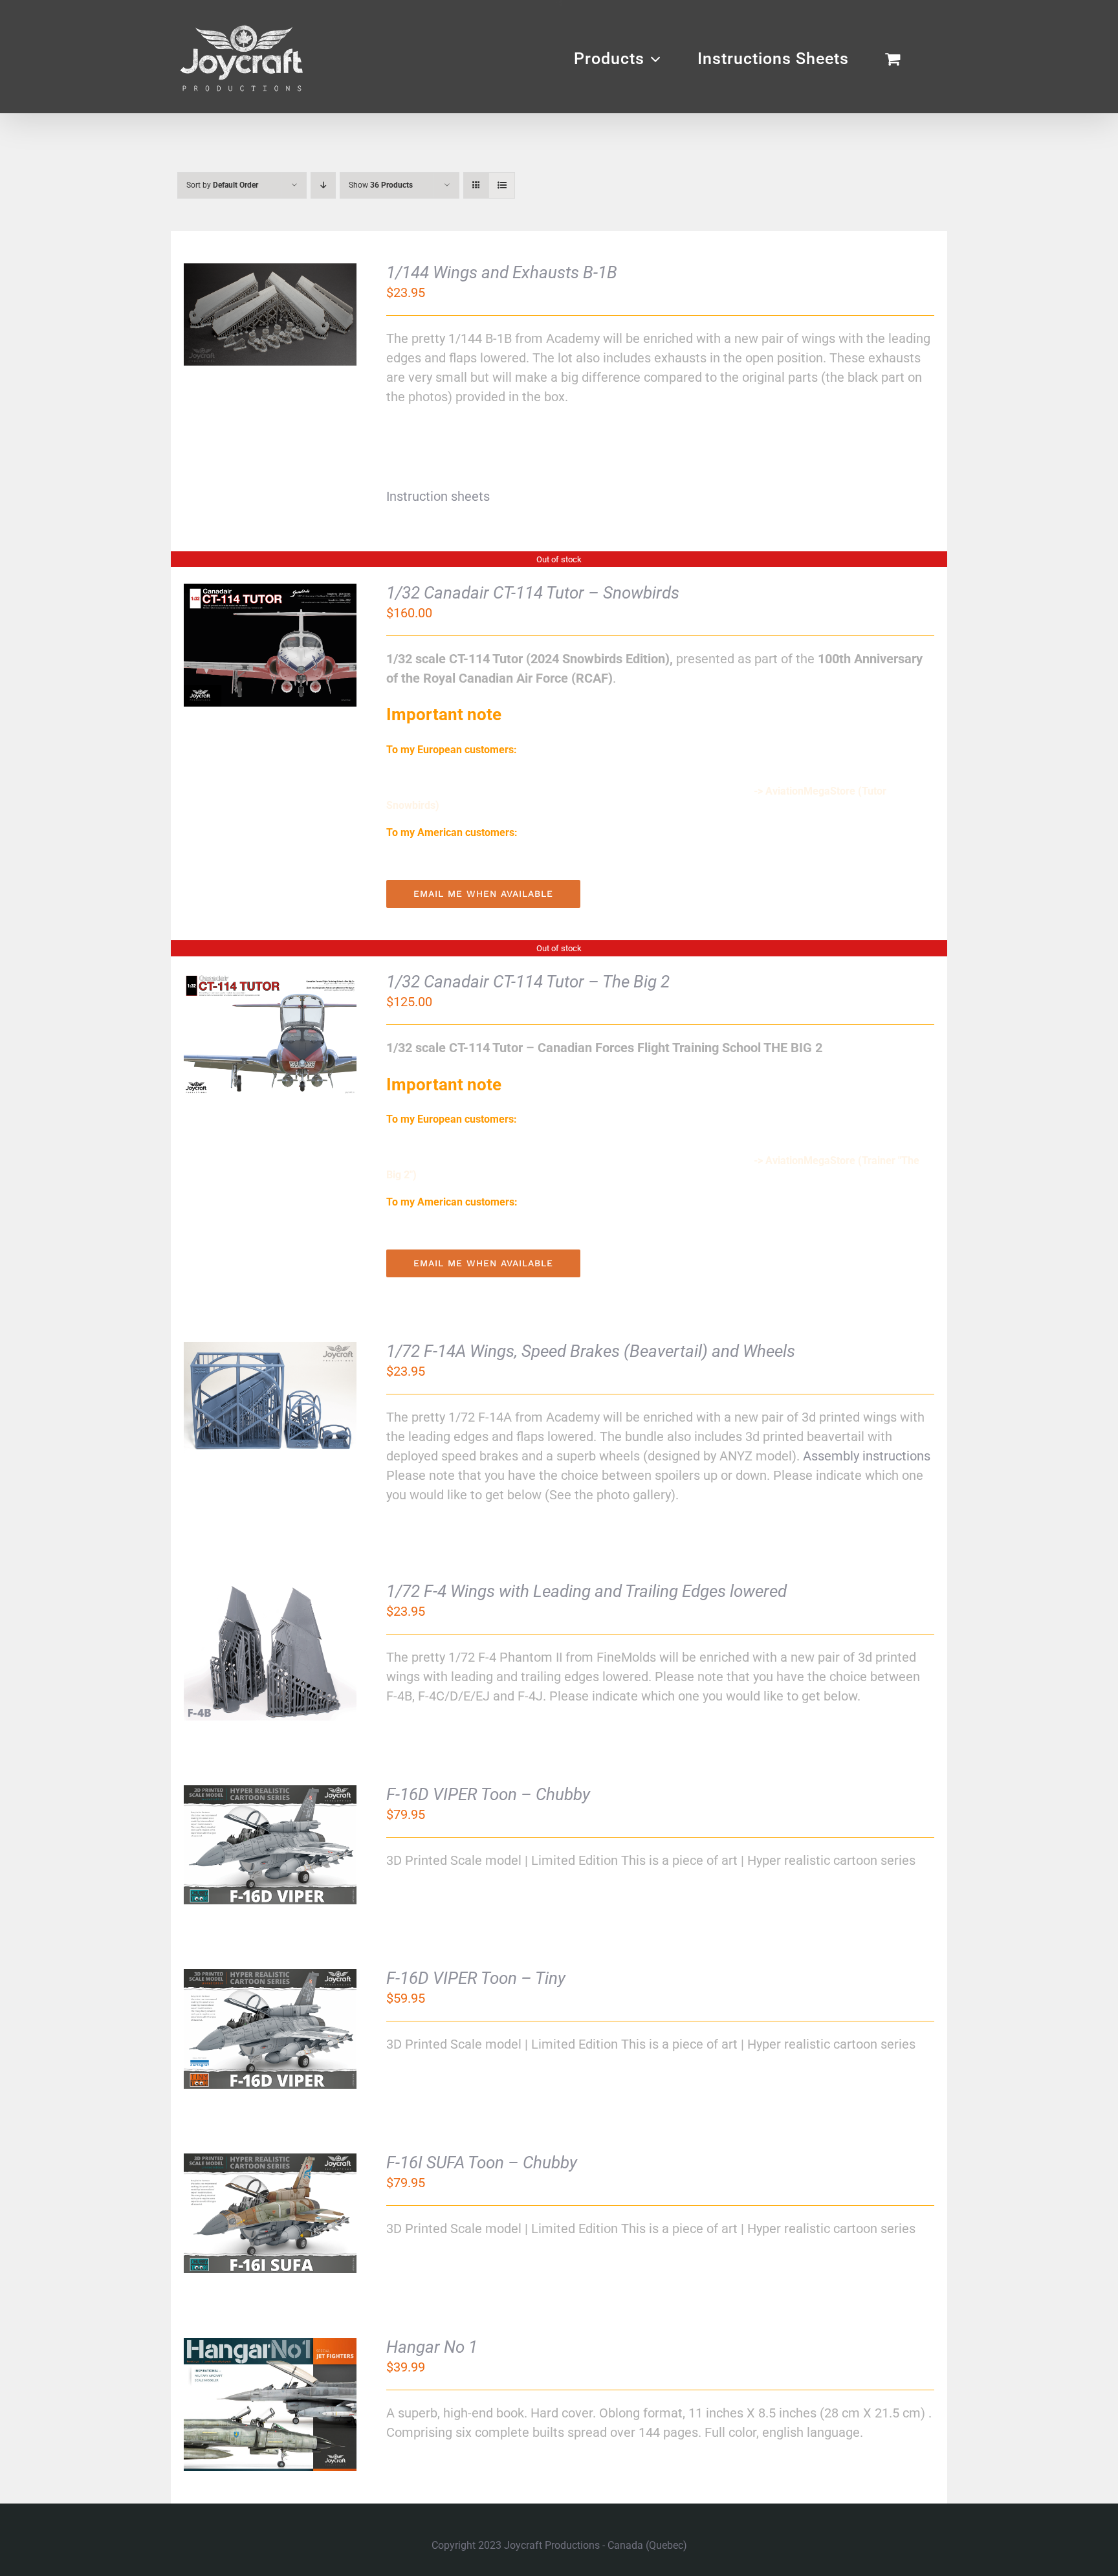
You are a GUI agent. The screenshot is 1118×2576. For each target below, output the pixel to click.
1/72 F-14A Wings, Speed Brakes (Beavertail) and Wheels (591, 1351)
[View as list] (502, 185)
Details (318, 317)
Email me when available (483, 894)
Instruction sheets (438, 496)
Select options (259, 1393)
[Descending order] (323, 185)
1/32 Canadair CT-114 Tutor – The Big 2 (528, 982)
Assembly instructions (867, 1456)
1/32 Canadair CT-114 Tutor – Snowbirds (533, 593)
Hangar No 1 (432, 2347)
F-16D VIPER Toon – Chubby (488, 1794)
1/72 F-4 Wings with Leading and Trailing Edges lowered (586, 1591)
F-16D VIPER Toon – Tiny (476, 1978)
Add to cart (236, 317)
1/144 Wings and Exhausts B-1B (502, 272)
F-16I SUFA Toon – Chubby (482, 2163)
